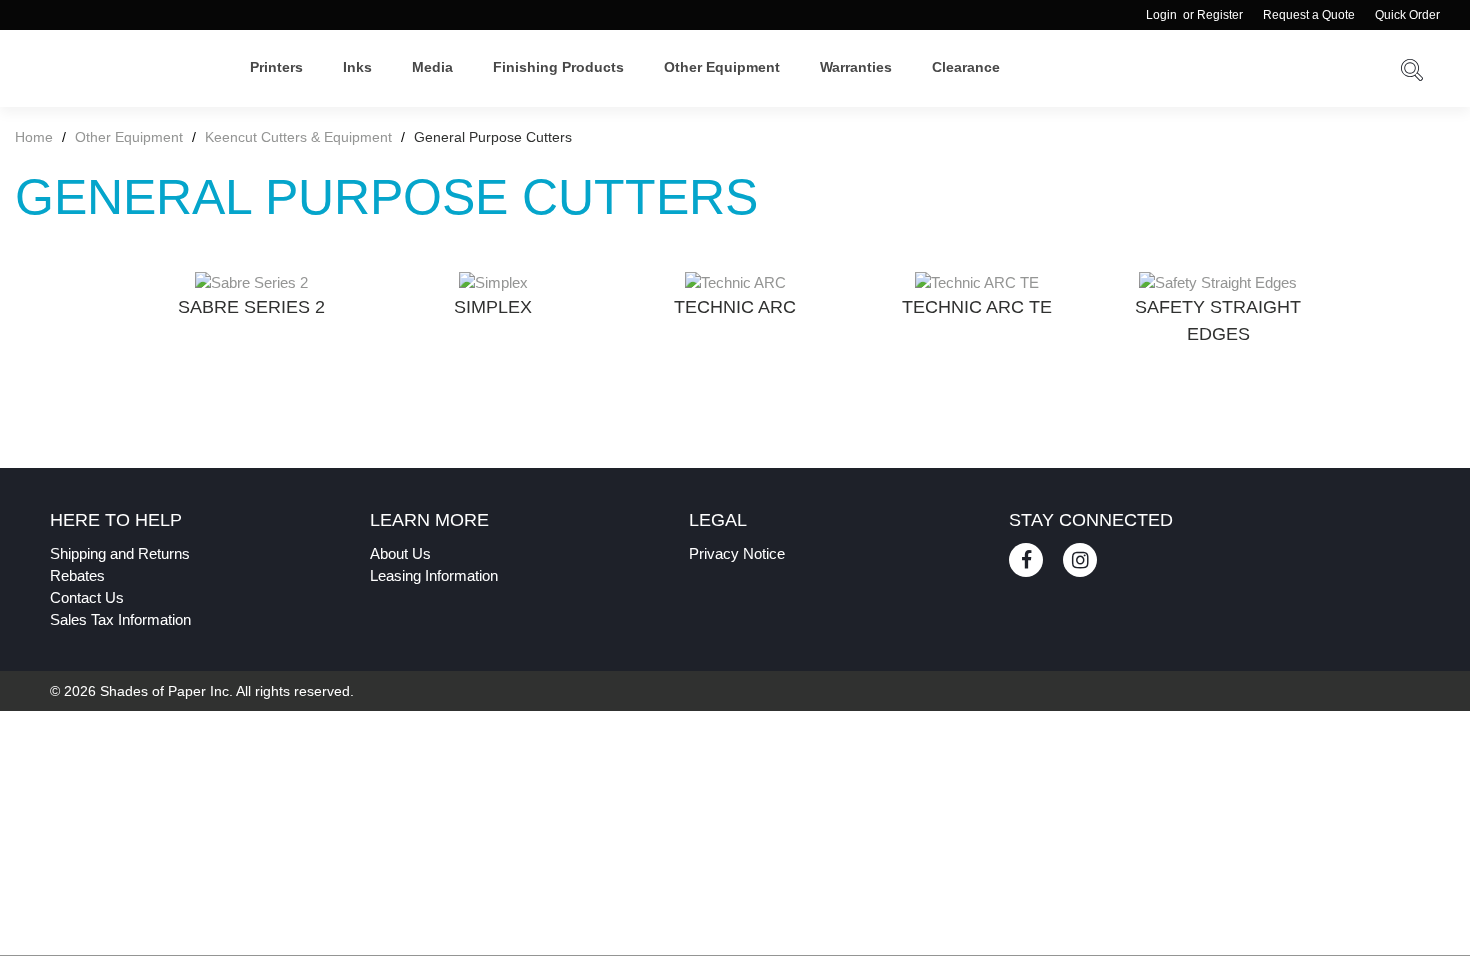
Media (432, 67)
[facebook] (1026, 560)
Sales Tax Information (120, 619)
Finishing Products (558, 67)
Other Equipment (722, 67)
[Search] (1412, 73)
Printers (276, 67)
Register (1220, 15)
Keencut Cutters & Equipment (298, 137)
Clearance (966, 67)
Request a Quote (1309, 15)
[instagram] (1080, 560)
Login (1161, 15)
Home (36, 137)
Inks (357, 67)
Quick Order (1407, 15)
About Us (400, 553)
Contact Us (87, 597)
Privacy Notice (737, 553)
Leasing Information (434, 575)
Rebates (77, 575)
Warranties (856, 67)
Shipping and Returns (120, 553)
